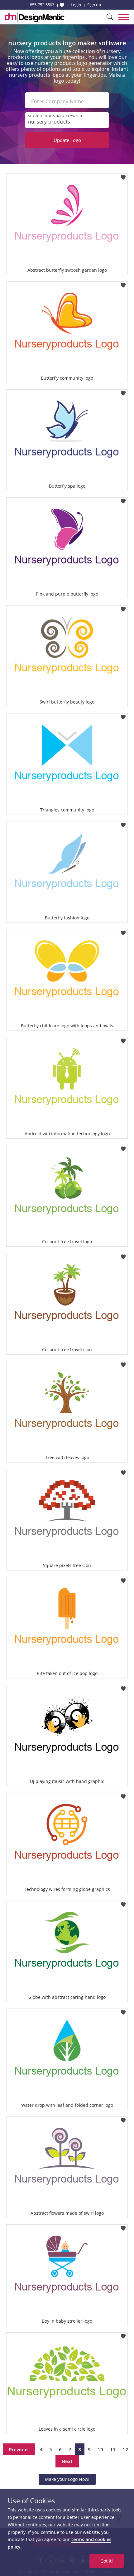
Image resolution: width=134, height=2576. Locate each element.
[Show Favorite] (62, 5)
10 (100, 2449)
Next (67, 2461)
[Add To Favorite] (123, 175)
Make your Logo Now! (67, 2479)
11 (113, 2449)
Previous (19, 2449)
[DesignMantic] (35, 17)
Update (67, 140)
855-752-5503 (42, 5)
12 (125, 2449)
